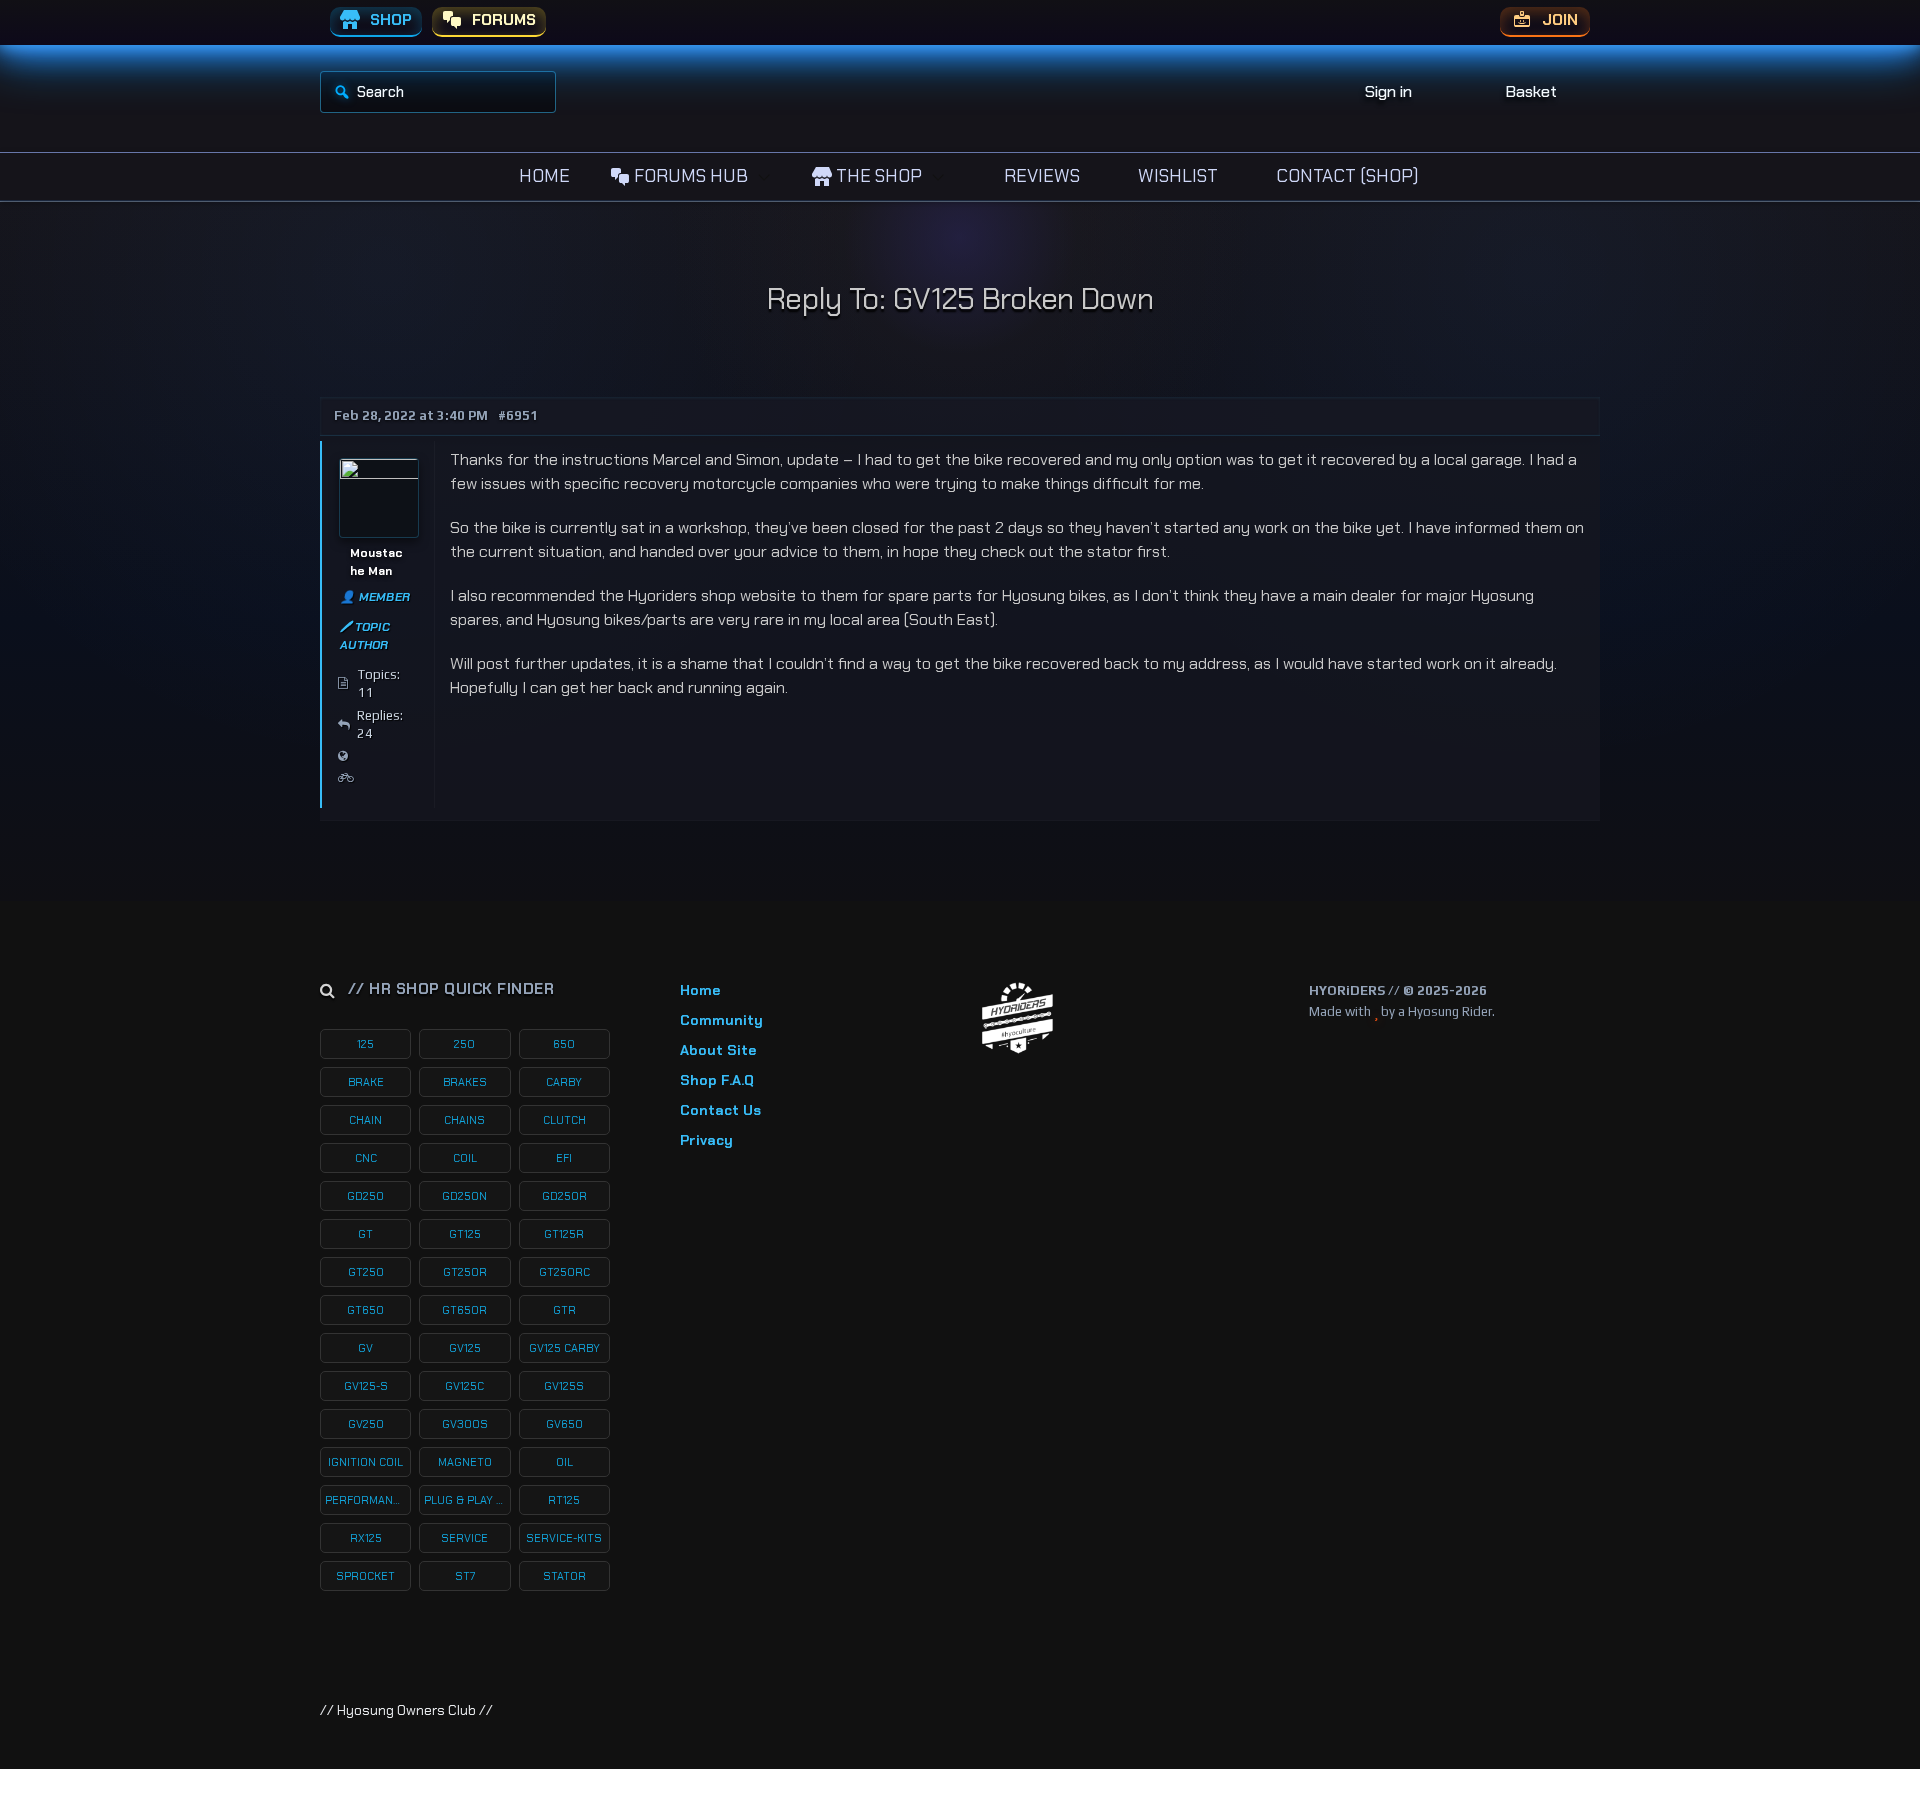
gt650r (464, 1310)
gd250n (464, 1196)
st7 (465, 1576)
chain (365, 1120)
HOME (542, 176)
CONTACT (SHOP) (1345, 176)
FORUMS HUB (689, 176)
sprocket (365, 1576)
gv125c (464, 1386)
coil (465, 1158)
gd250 (365, 1196)
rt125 (564, 1500)
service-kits (564, 1538)
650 (564, 1044)
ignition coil (365, 1462)
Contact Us (720, 1110)
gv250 (366, 1424)
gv (365, 1348)
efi (564, 1158)
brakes (465, 1082)
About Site (718, 1050)
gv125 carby (564, 1348)
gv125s (564, 1386)
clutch (564, 1120)
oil (564, 1462)
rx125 (366, 1538)
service (464, 1538)
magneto (465, 1462)
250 (464, 1044)
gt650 (365, 1310)
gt (365, 1234)
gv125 (465, 1348)
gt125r (564, 1234)
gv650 (564, 1424)
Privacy (706, 1140)
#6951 (518, 415)
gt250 (366, 1272)
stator (564, 1576)
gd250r (564, 1196)
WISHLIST (1176, 176)
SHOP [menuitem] (389, 20)
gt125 (465, 1234)
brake (366, 1082)
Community (721, 1020)
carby (564, 1082)
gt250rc (564, 1272)
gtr (564, 1310)
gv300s (465, 1424)
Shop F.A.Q (717, 1080)
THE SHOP (877, 176)
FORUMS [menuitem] (502, 20)
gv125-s (366, 1386)
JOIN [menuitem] (1558, 20)
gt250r (465, 1272)
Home (700, 990)
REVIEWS (1040, 176)
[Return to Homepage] (1017, 1018)
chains (464, 1120)
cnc (366, 1158)
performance (366, 1500)
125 (365, 1044)
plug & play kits (467, 1500)
